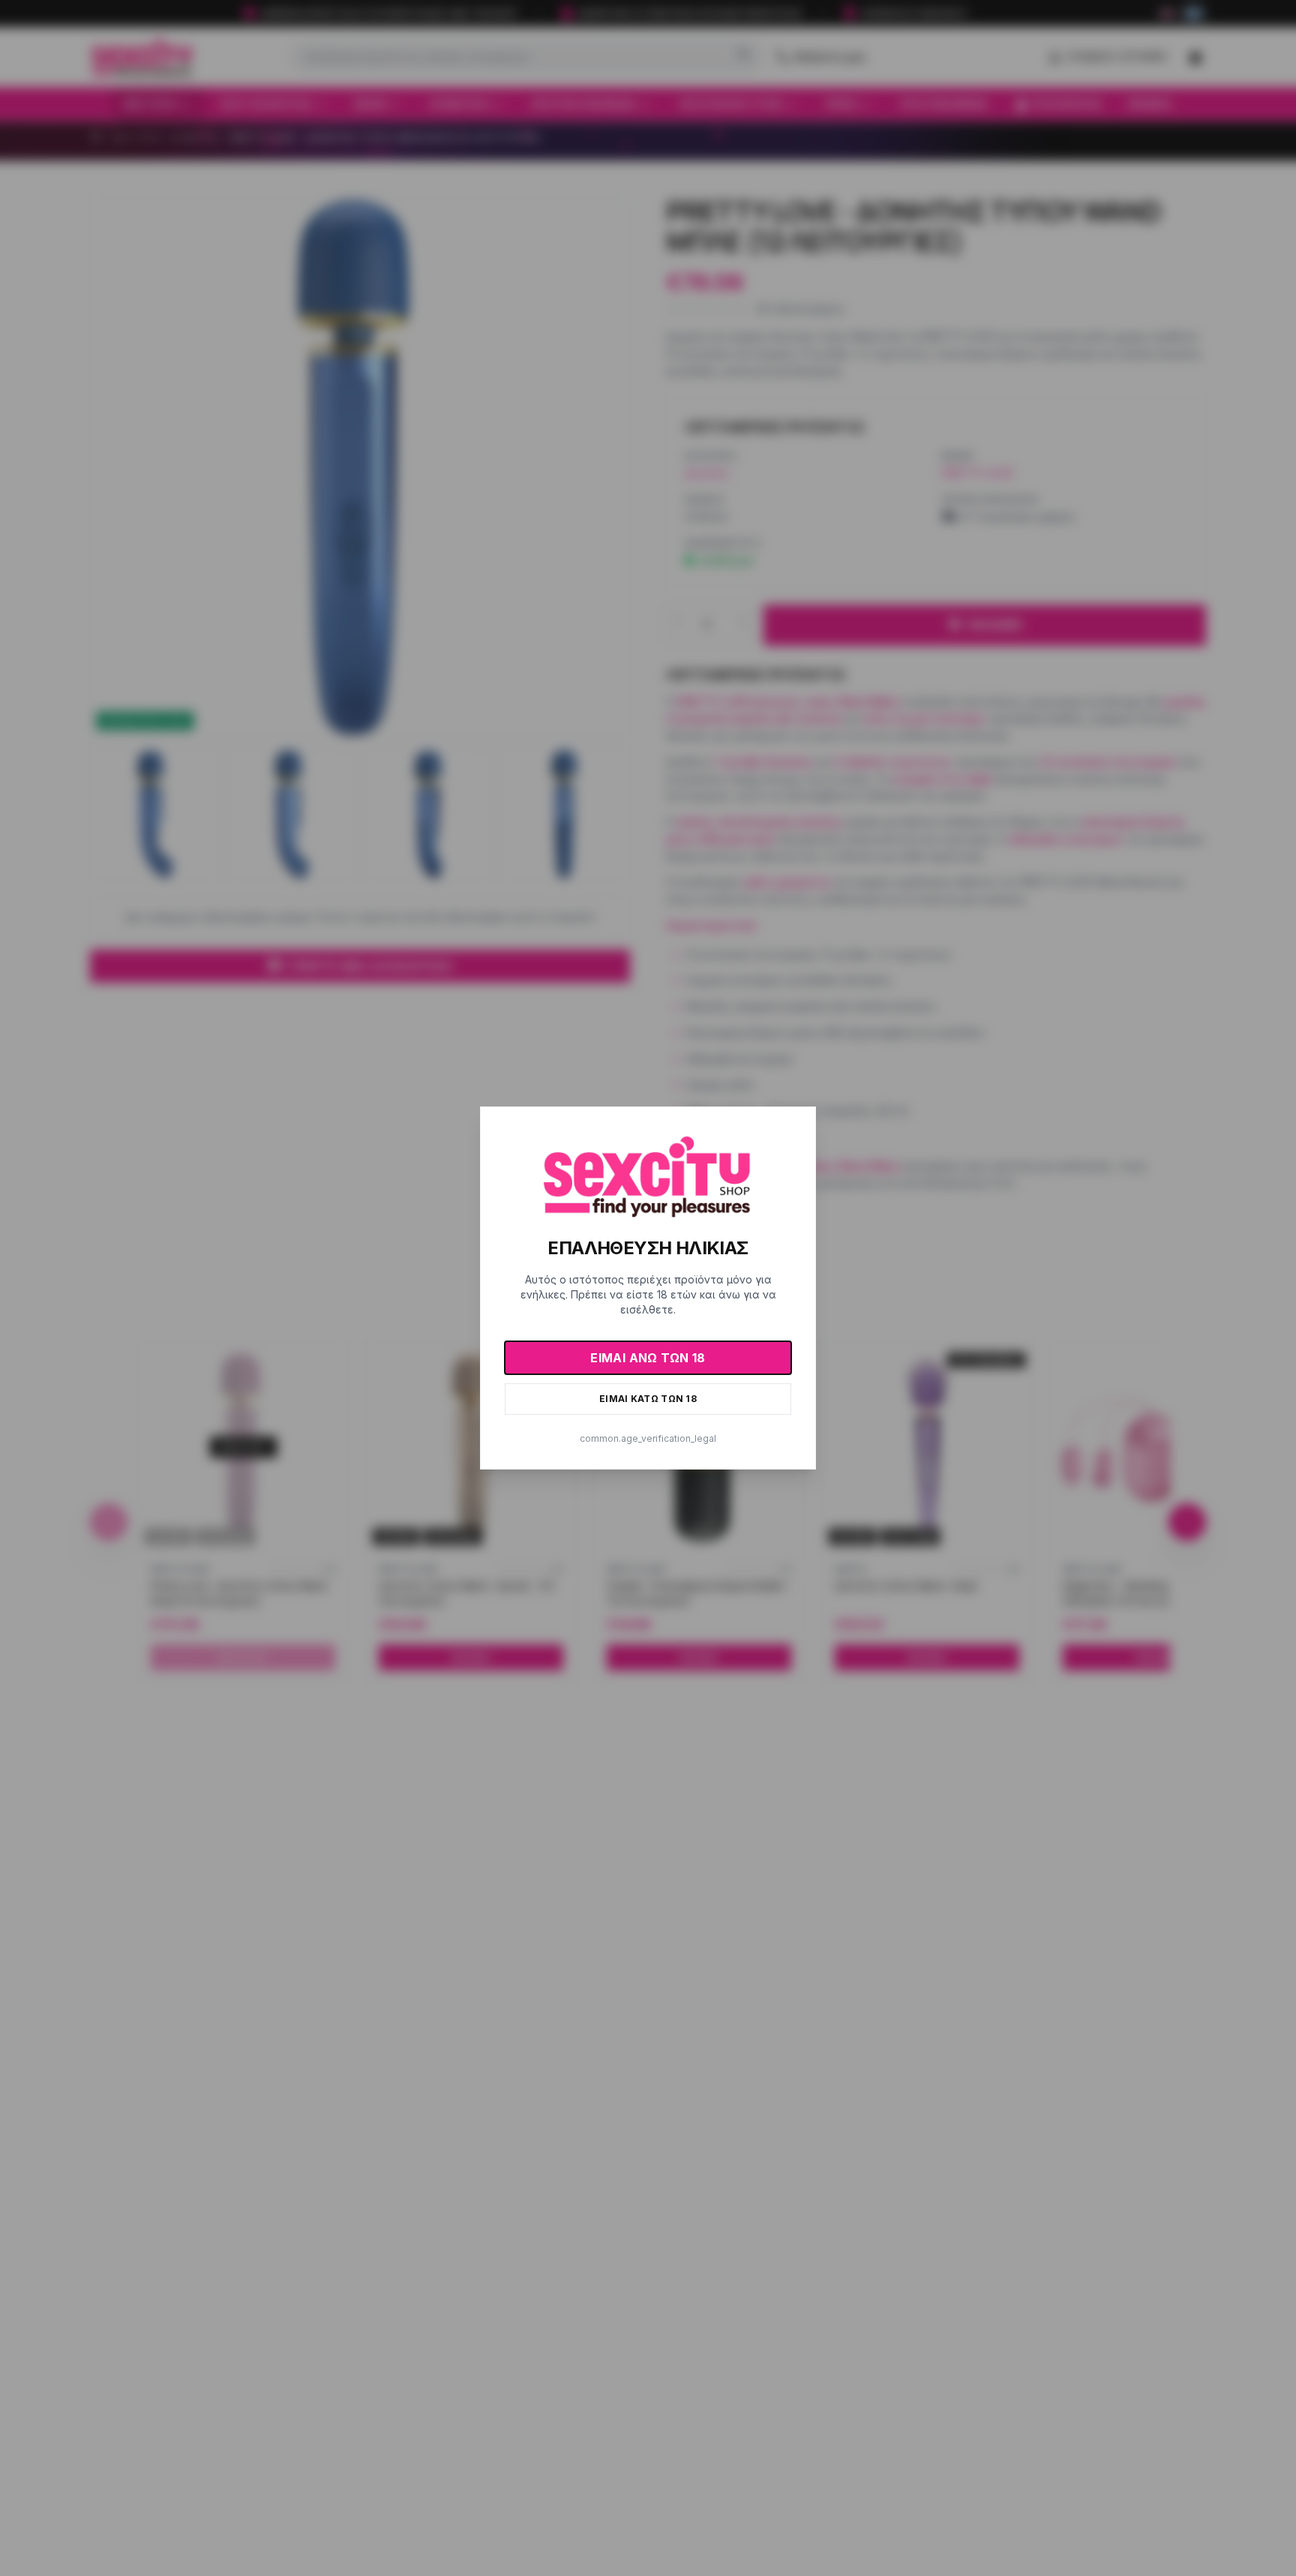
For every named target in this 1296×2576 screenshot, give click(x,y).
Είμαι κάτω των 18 (648, 1399)
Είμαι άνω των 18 (648, 1358)
